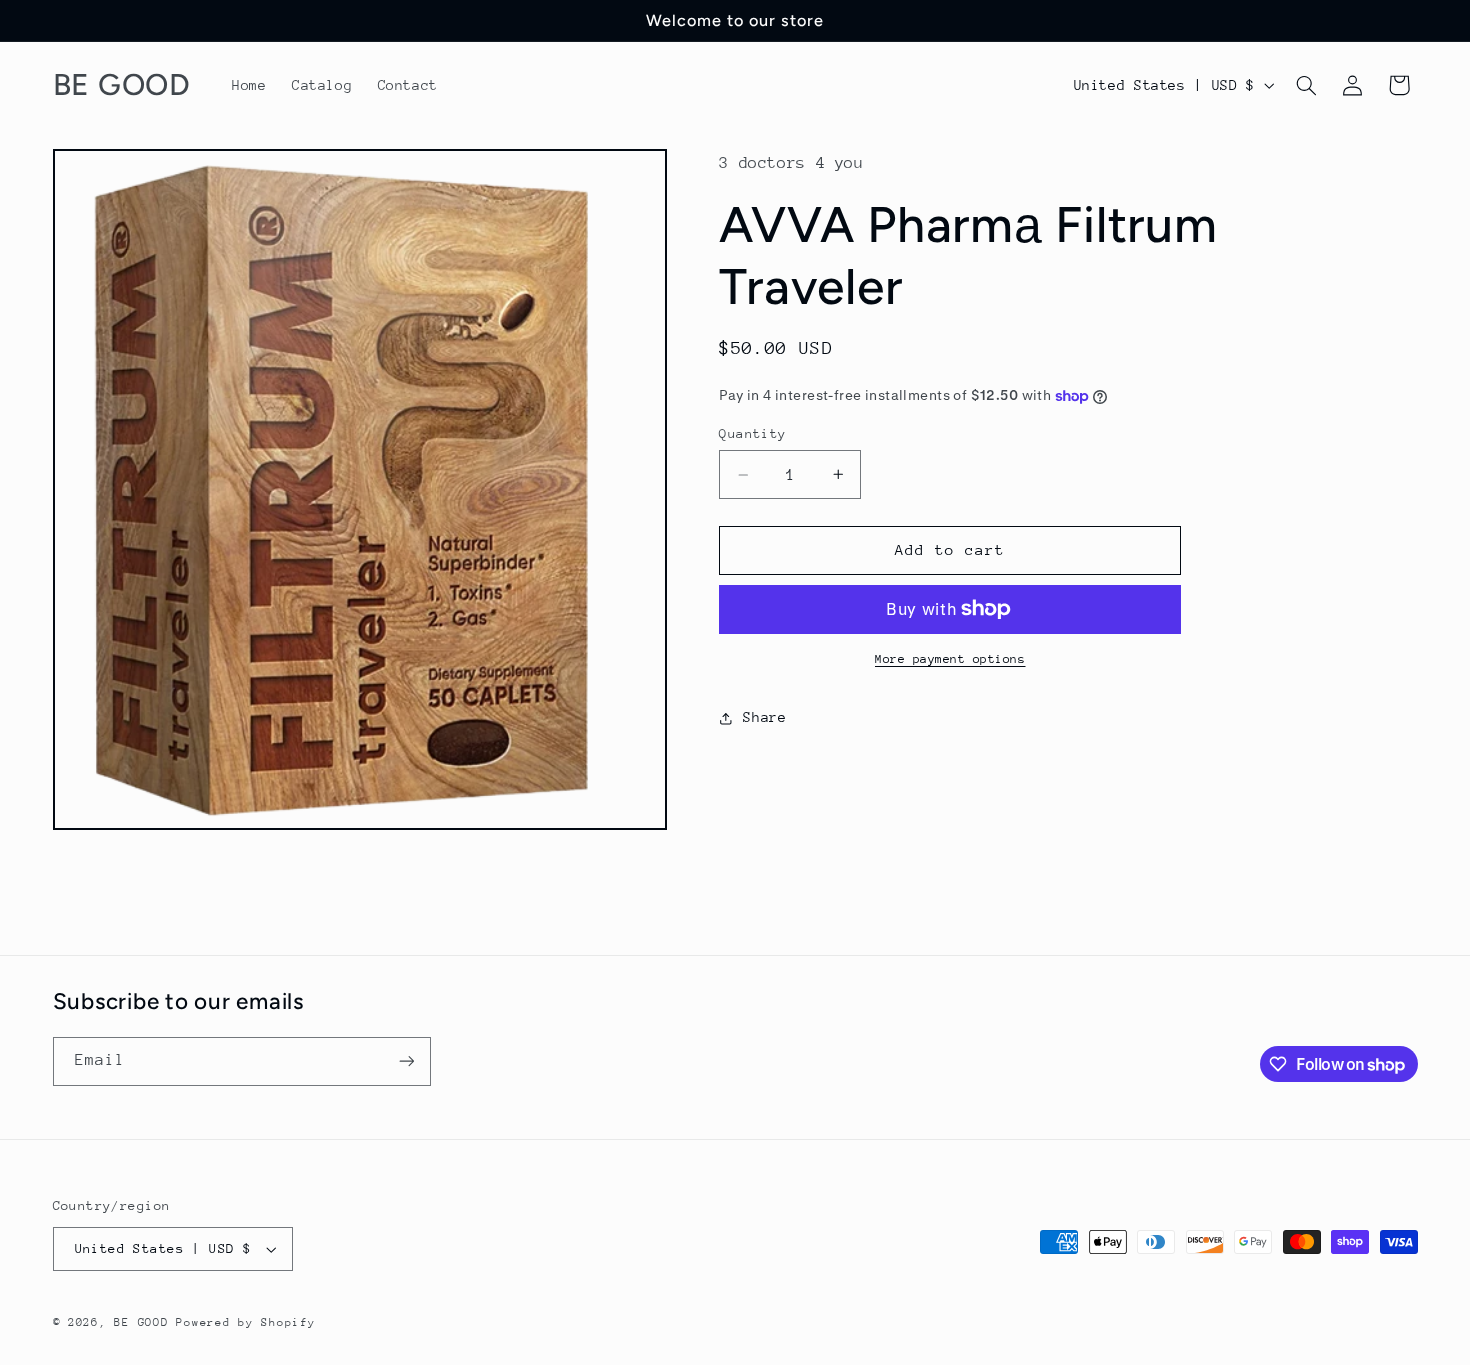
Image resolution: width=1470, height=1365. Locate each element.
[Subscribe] (406, 1061)
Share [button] (764, 717)
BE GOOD (141, 1322)
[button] (1306, 85)
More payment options (950, 659)
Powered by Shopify (245, 1322)
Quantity (752, 433)
